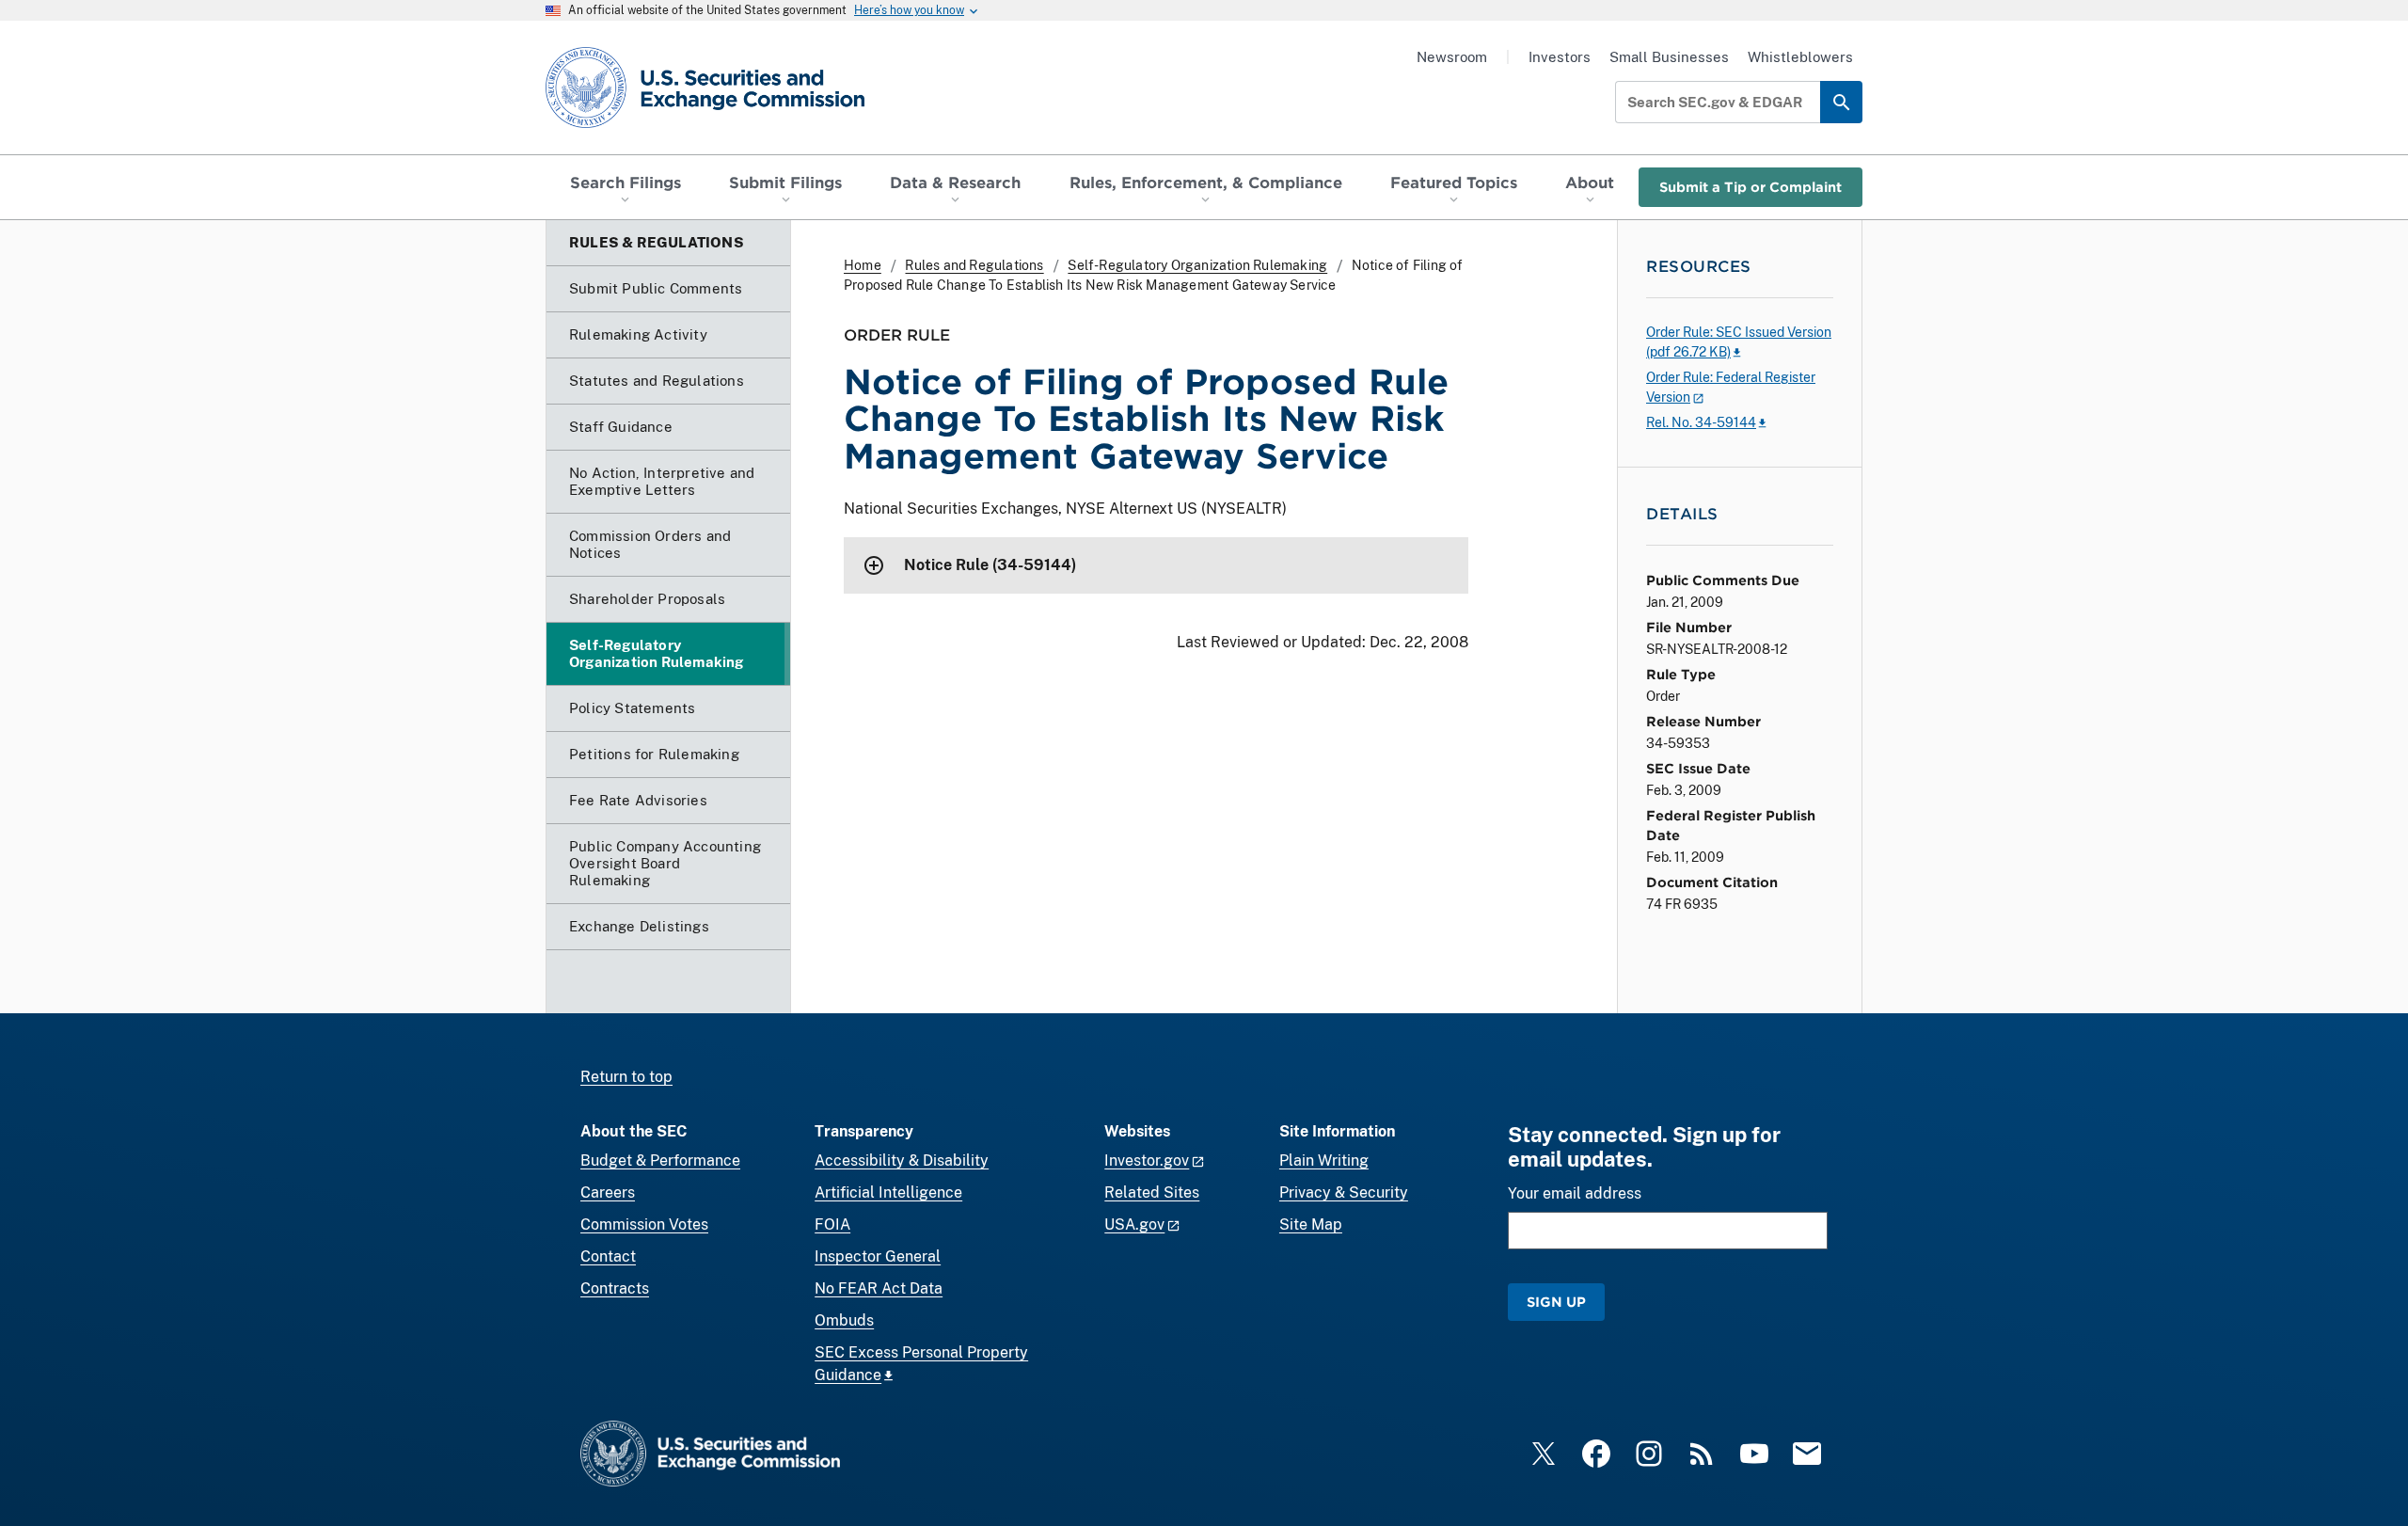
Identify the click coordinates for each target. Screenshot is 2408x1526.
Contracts (615, 1288)
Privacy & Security (1344, 1192)
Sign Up (1556, 1302)
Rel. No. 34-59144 (1701, 422)
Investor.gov (1147, 1160)
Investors (1560, 57)
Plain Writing (1324, 1160)
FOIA (832, 1224)
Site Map (1311, 1224)
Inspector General (878, 1256)
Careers (608, 1192)
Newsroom (1452, 57)
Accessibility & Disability (902, 1160)
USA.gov (1134, 1224)
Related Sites (1152, 1192)
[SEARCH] (1841, 102)
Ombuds (844, 1320)
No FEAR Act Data (879, 1288)
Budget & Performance (660, 1160)
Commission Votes (644, 1224)
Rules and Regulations (974, 265)
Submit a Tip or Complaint (1751, 187)
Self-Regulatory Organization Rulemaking (1197, 265)
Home (863, 265)
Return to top (626, 1077)
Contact (608, 1256)
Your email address (1575, 1193)
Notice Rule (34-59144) (990, 565)
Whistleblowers (1800, 57)
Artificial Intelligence (888, 1192)
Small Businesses (1669, 57)
